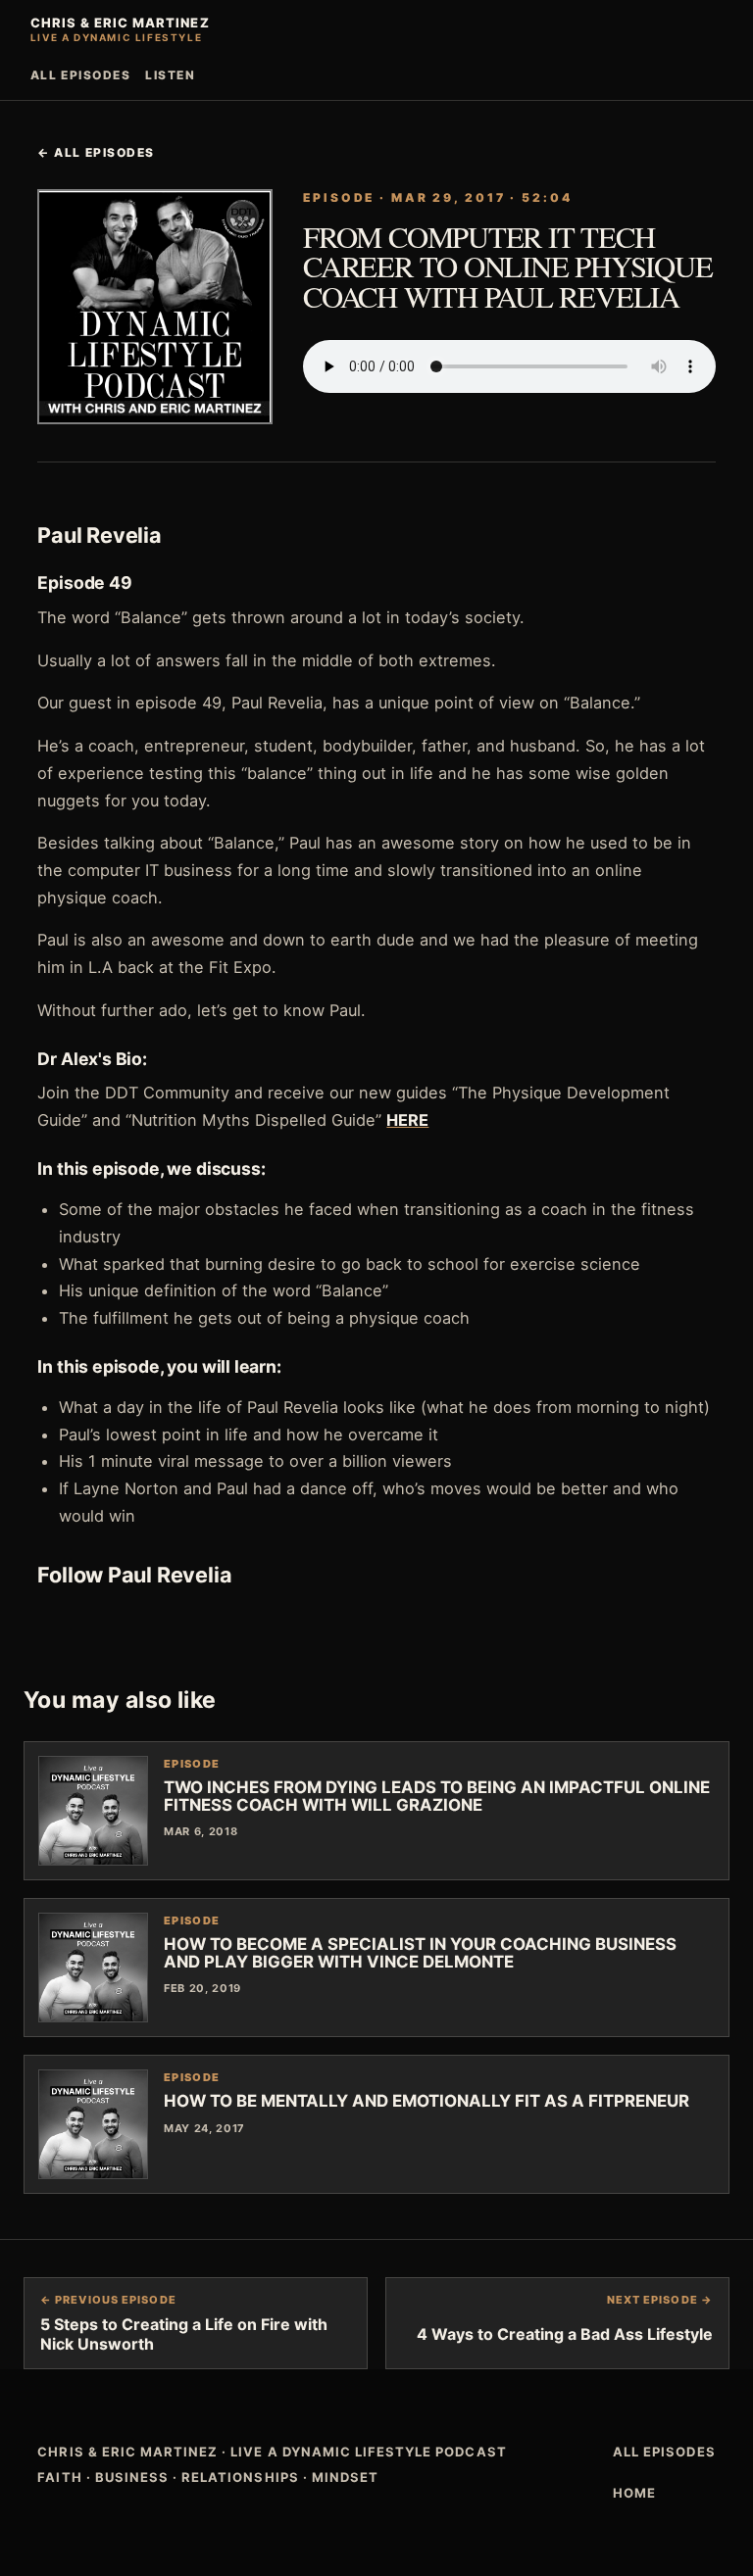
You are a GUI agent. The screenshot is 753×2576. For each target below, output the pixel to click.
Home (634, 2493)
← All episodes (96, 152)
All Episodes (80, 75)
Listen (170, 75)
